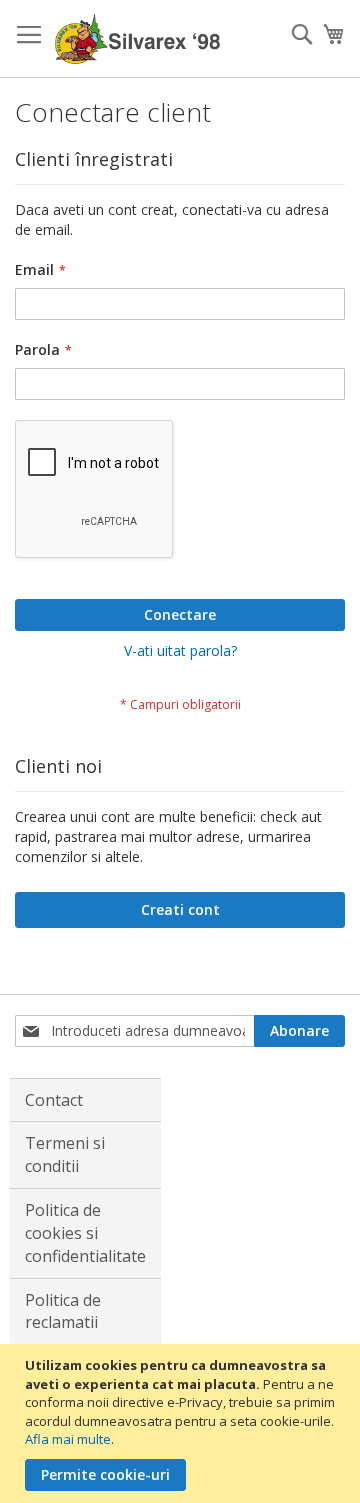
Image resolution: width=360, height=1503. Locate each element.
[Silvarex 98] (137, 39)
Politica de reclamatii (63, 1311)
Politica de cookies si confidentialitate (85, 1233)
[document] (182, 1423)
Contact (54, 1100)
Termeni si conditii (65, 1154)
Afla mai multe (68, 1439)
